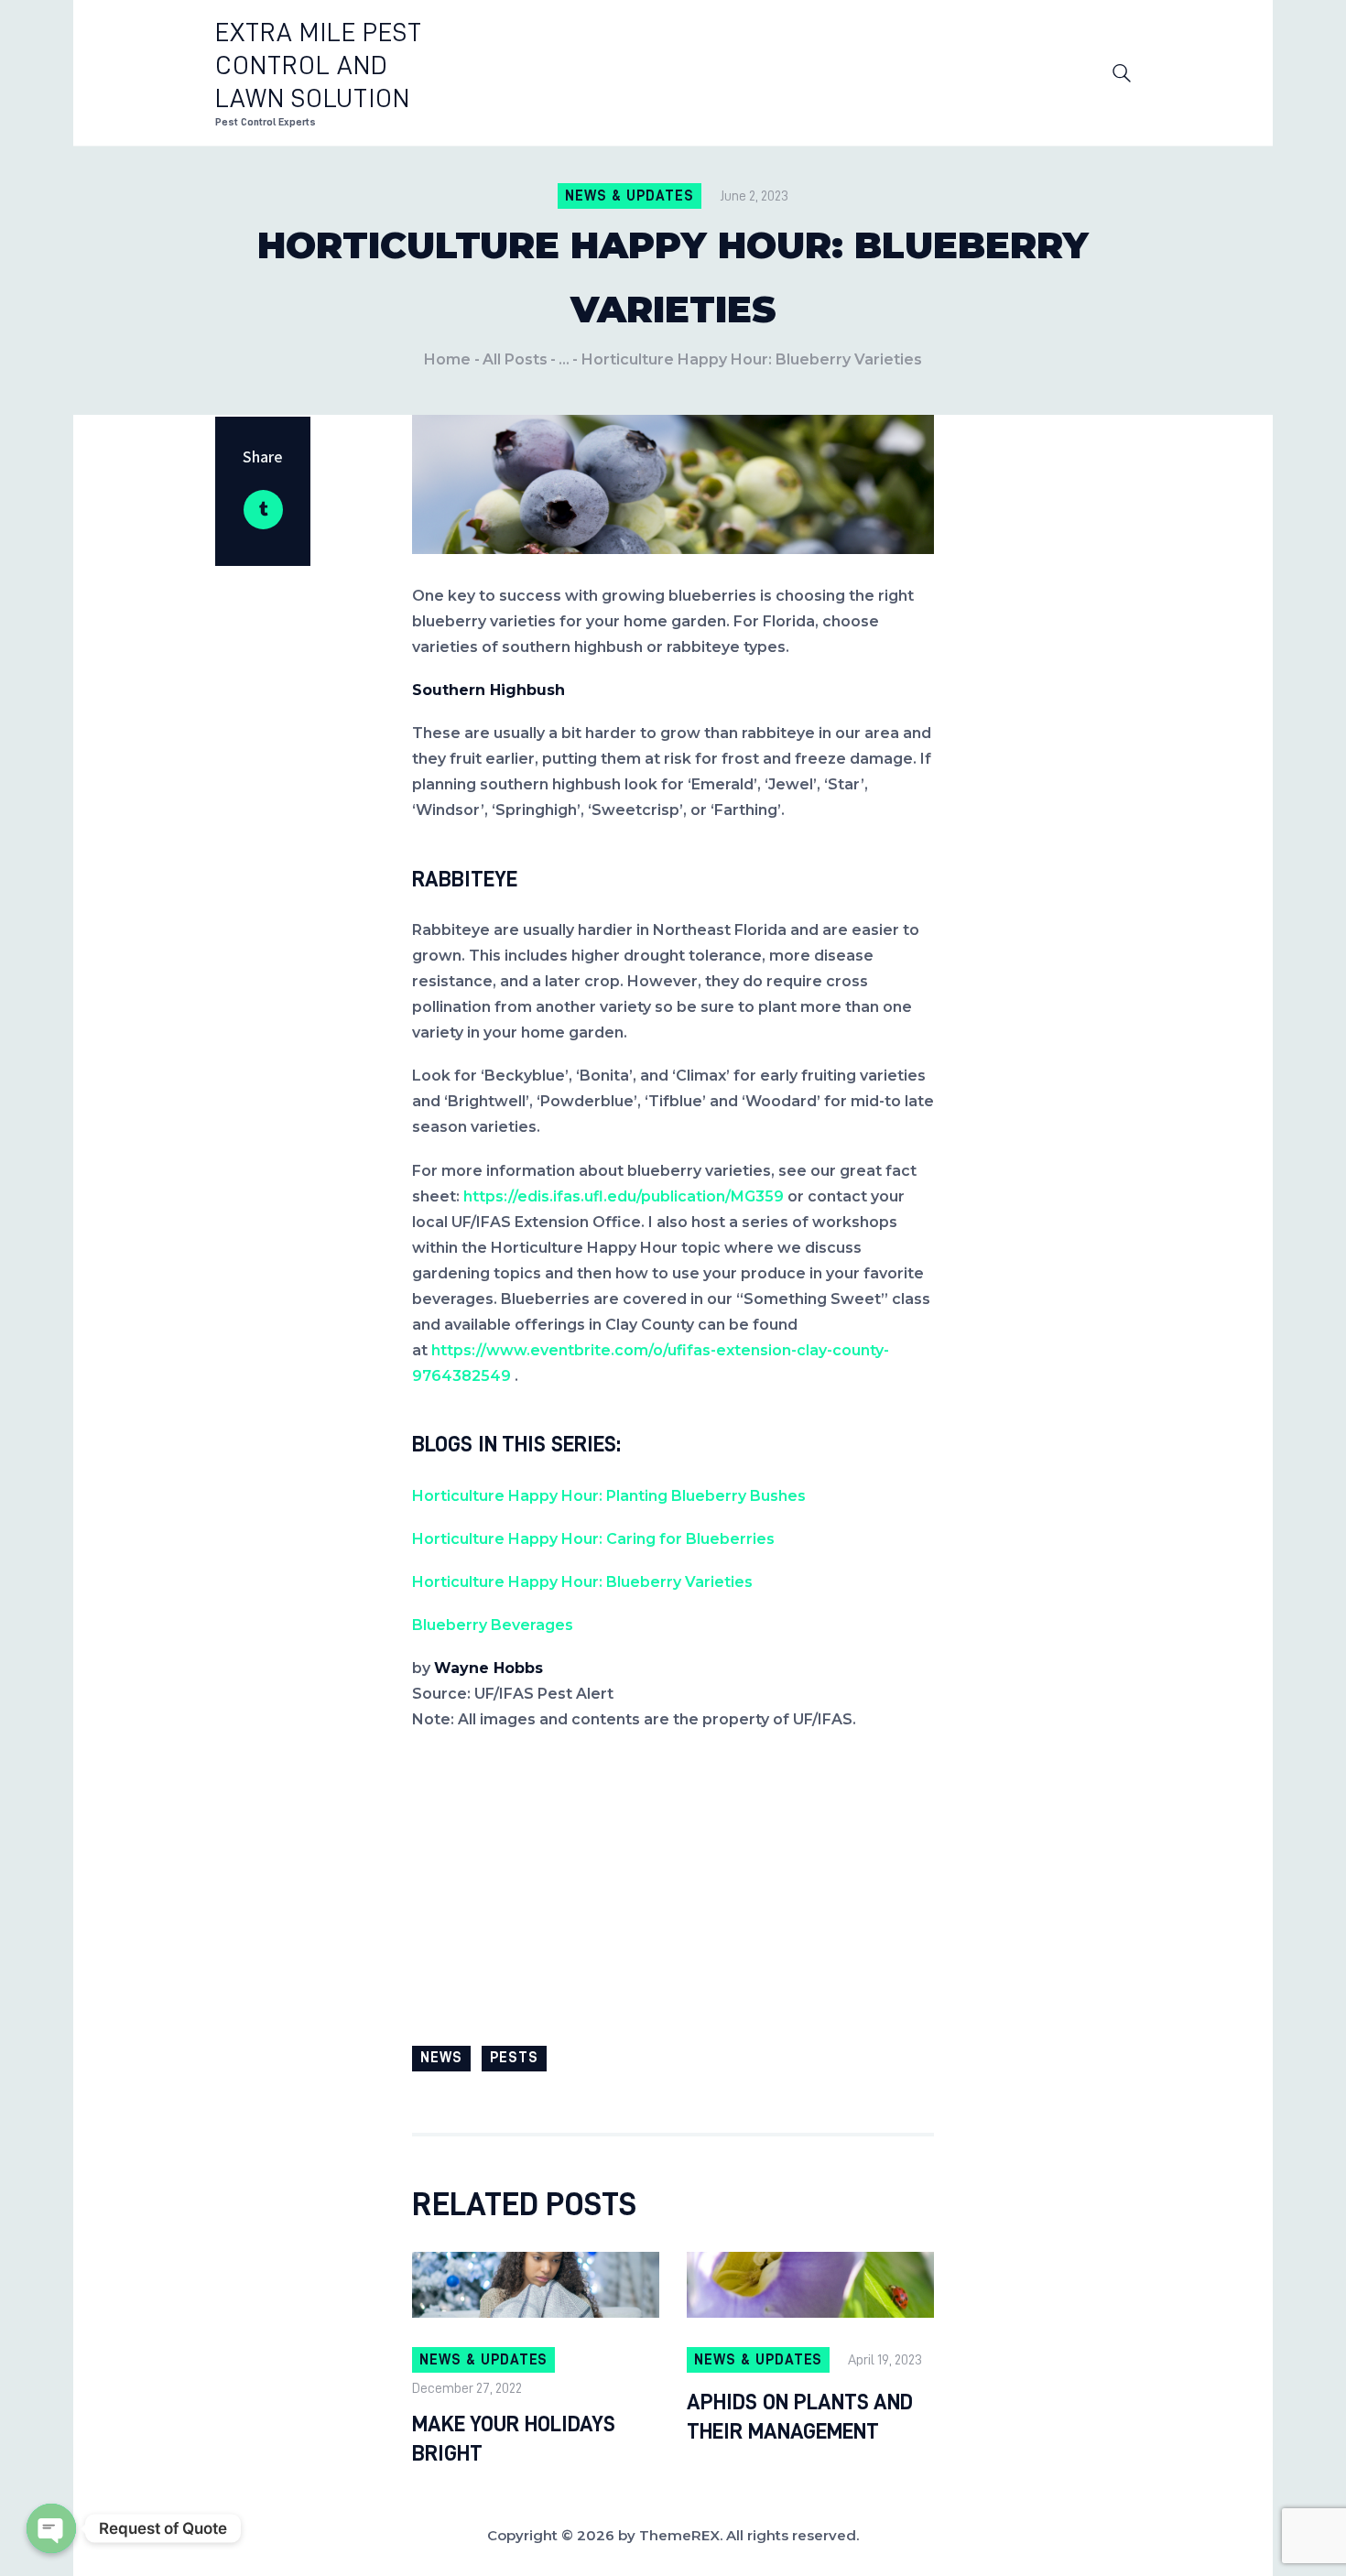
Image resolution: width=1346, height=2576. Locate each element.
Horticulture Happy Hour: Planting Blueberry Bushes (609, 1496)
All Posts (515, 359)
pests (514, 2058)
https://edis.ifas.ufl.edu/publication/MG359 (624, 1196)
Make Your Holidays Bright (514, 2439)
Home (447, 359)
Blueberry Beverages (493, 1625)
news (441, 2058)
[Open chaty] (51, 2528)
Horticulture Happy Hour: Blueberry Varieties (582, 1582)
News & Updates (629, 196)
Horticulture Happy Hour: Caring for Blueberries (593, 1539)
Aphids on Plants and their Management (800, 2417)
